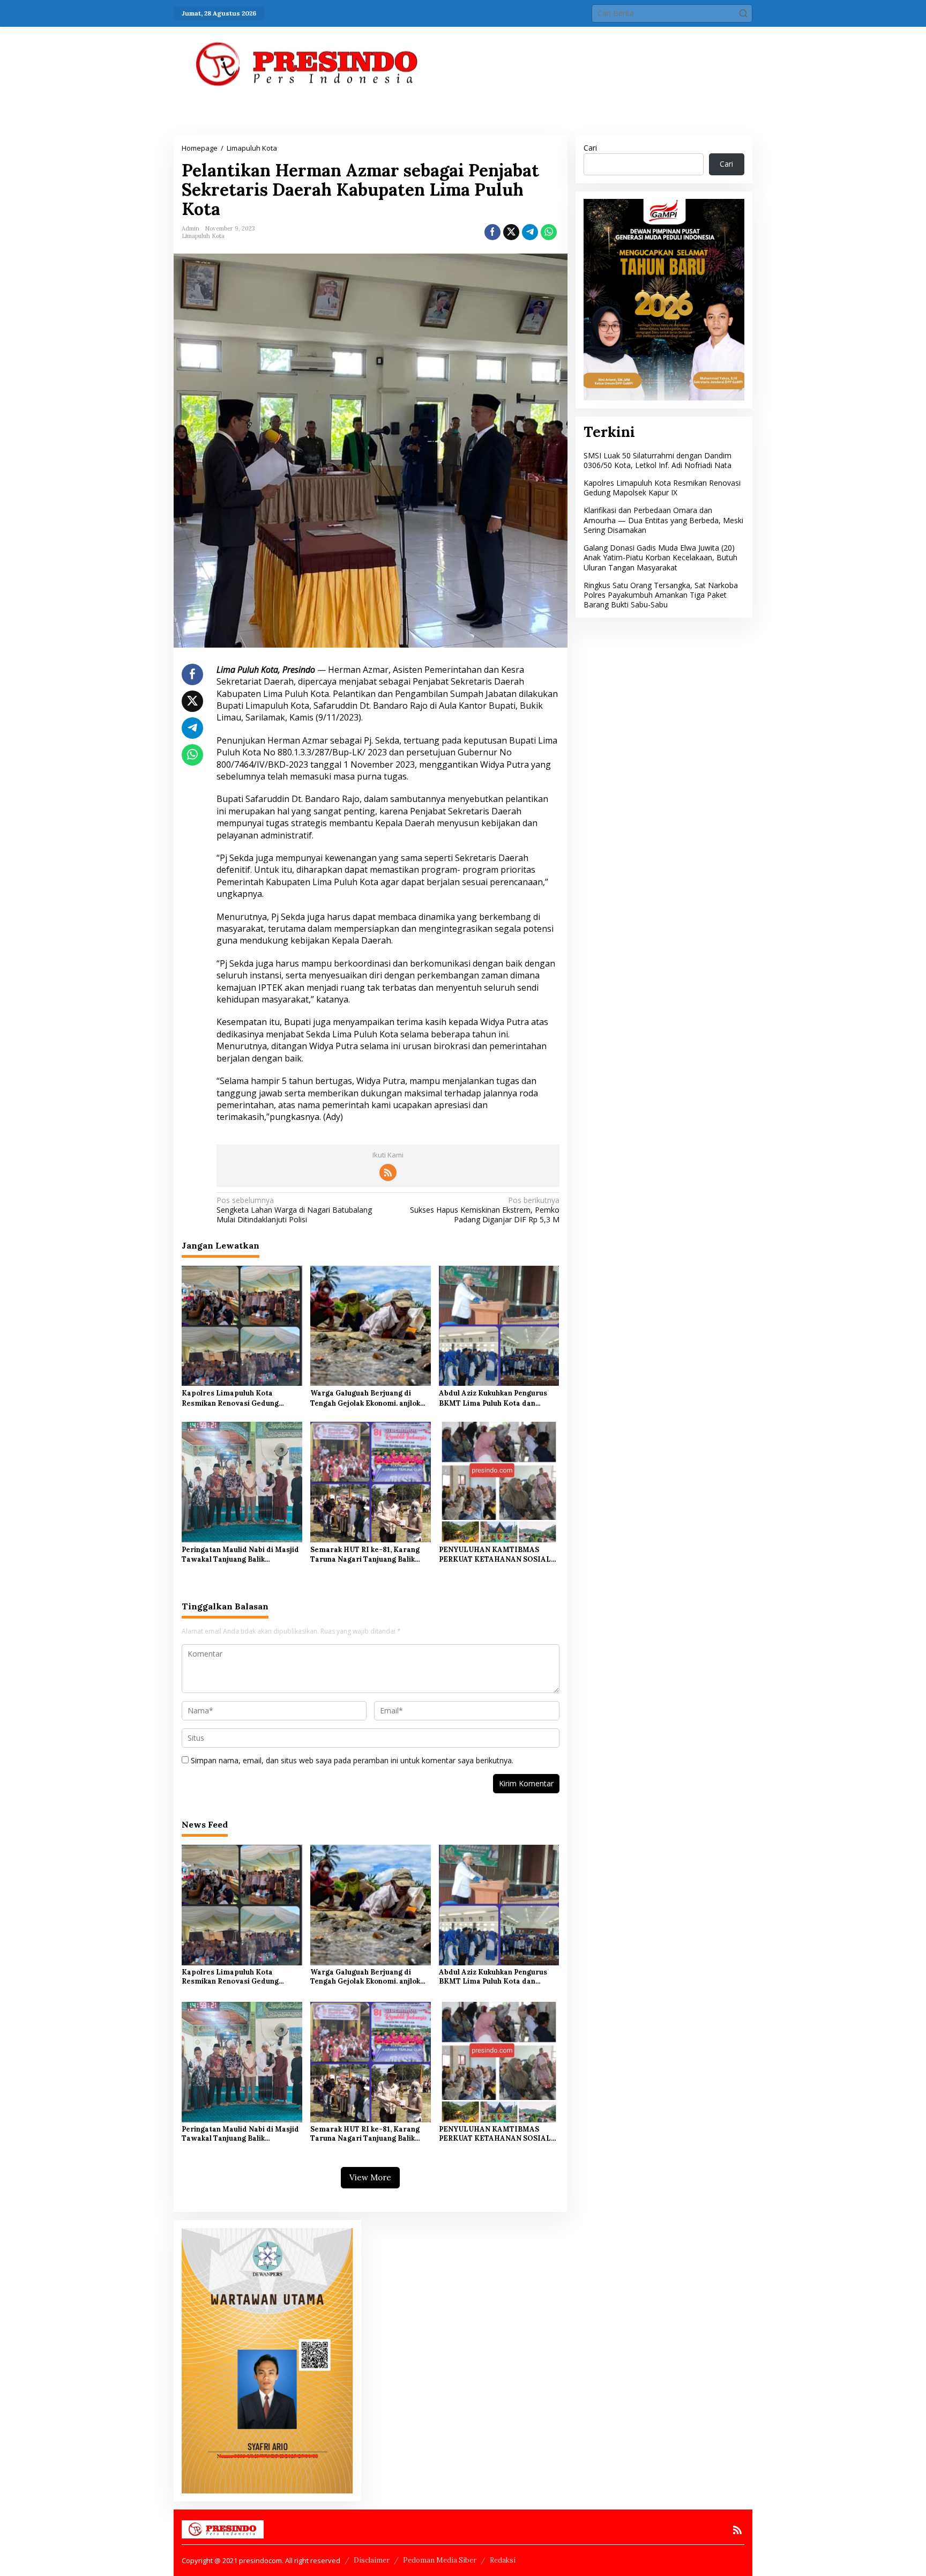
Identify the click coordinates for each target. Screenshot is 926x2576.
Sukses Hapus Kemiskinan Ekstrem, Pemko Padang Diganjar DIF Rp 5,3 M (484, 1210)
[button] (743, 13)
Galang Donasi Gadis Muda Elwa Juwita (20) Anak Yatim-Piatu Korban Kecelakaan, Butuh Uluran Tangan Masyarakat (660, 557)
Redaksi (503, 2560)
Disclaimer (372, 2560)
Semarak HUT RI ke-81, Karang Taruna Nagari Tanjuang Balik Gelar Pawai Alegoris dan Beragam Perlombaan (365, 1555)
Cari (590, 148)
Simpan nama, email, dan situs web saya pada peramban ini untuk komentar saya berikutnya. (352, 1760)
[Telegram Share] (530, 232)
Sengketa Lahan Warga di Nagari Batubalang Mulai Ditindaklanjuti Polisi (294, 1210)
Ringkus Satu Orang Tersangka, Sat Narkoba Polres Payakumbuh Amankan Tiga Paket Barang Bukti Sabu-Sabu (661, 594)
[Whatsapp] (549, 232)
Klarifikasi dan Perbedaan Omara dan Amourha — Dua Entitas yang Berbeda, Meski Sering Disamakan (663, 520)
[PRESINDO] (308, 64)
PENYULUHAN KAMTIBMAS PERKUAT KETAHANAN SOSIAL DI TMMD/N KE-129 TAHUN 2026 (498, 1555)
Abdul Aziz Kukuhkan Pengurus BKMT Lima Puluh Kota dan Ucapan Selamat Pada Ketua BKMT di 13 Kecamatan (493, 1398)
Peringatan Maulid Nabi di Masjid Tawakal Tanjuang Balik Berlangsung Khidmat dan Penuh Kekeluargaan (240, 1555)
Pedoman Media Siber (440, 2560)
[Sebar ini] (492, 232)
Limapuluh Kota (203, 236)
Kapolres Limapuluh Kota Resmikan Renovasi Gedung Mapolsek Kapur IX (230, 1398)
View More (370, 2177)
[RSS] (388, 1172)
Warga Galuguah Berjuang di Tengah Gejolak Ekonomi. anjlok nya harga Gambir (365, 1398)
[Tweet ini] (511, 232)
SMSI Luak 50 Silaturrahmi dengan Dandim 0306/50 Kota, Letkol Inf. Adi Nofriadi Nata (658, 460)
